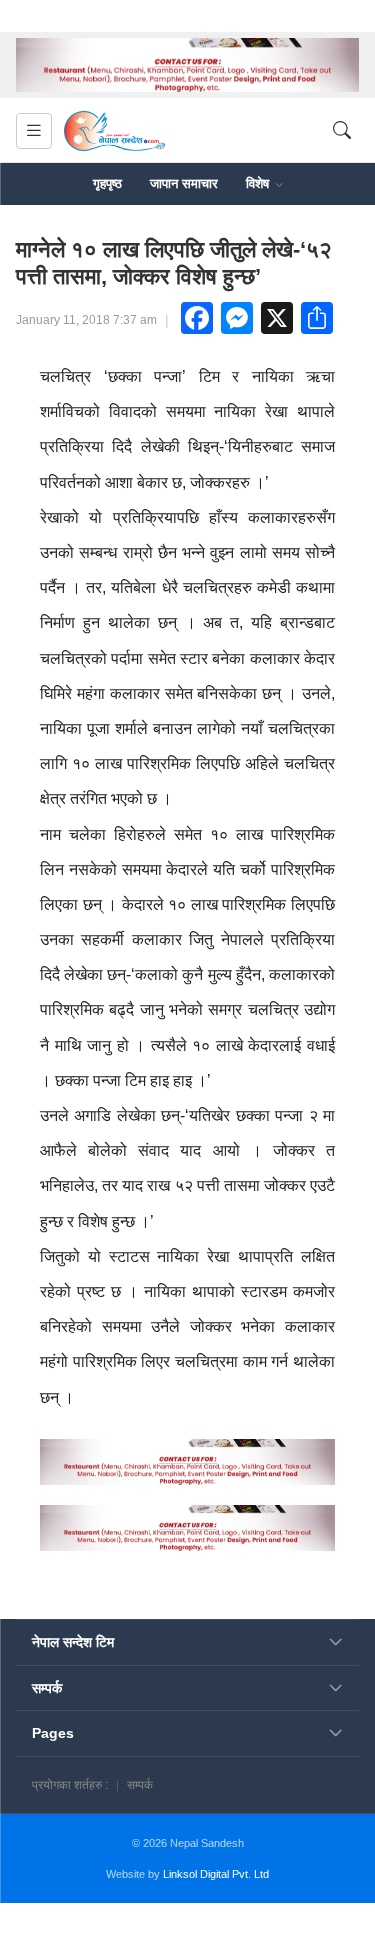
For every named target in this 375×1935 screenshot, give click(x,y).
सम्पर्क (140, 1785)
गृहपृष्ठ (107, 183)
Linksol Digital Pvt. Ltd (216, 1874)
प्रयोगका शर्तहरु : (70, 1785)
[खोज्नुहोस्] (342, 131)
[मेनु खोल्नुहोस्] (34, 131)
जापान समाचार (184, 183)
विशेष (259, 183)
